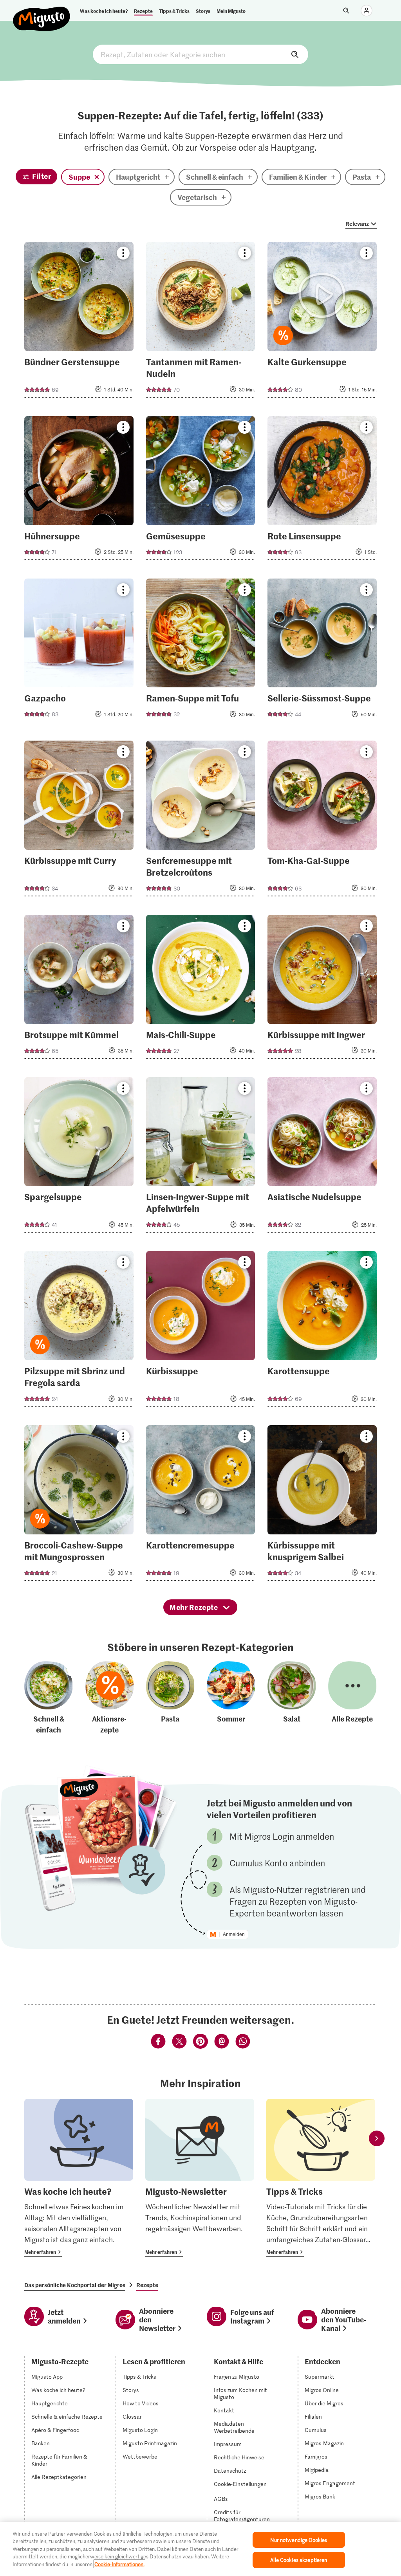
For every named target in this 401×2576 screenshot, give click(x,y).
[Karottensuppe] (322, 1331)
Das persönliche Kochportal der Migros (75, 2285)
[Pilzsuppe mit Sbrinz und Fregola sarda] (79, 1331)
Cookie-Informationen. (119, 2564)
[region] (200, 2549)
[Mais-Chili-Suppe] (201, 989)
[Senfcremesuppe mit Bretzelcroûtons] (201, 821)
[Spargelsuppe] (79, 1157)
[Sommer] (231, 1698)
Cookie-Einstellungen (240, 2484)
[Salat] (292, 1698)
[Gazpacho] (79, 653)
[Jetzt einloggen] (367, 11)
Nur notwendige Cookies (299, 2540)
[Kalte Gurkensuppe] (322, 322)
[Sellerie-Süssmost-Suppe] (322, 653)
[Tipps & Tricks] (321, 2178)
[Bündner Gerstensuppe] (79, 322)
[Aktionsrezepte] (110, 1698)
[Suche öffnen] (346, 11)
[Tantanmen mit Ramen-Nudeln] (201, 322)
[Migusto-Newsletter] (200, 2178)
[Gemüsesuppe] (201, 490)
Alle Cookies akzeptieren (299, 2560)
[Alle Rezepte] (352, 1698)
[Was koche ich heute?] (79, 2178)
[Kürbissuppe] (201, 1331)
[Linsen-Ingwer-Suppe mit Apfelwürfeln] (201, 1157)
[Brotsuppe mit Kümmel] (79, 989)
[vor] (377, 2138)
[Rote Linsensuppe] (322, 490)
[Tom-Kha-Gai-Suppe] (322, 821)
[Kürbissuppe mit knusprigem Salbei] (322, 1505)
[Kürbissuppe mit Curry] (79, 821)
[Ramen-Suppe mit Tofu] (201, 653)
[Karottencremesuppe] (201, 1505)
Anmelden (234, 1934)
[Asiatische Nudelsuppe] (322, 1157)
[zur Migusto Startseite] (42, 13)
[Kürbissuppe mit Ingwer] (322, 989)
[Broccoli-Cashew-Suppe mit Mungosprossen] (79, 1505)
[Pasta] (170, 1698)
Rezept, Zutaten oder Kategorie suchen (200, 54)
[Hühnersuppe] (79, 490)
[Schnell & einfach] (49, 1698)
